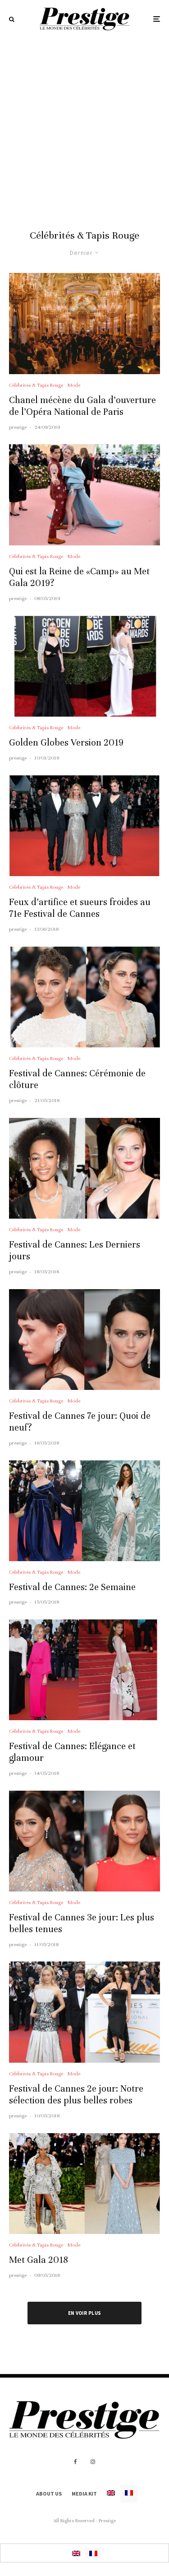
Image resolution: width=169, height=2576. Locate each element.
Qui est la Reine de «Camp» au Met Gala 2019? (79, 577)
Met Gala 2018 (39, 2260)
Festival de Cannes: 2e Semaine (72, 1587)
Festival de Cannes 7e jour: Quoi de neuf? (80, 1422)
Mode (74, 385)
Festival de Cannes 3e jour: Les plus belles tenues (82, 1923)
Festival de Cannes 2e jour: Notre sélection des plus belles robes (76, 2095)
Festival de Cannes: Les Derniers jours (75, 1250)
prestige (18, 427)
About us (49, 2494)
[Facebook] (75, 2462)
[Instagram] (93, 2462)
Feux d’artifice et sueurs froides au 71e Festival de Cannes (80, 908)
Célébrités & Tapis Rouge (36, 385)
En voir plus (85, 2313)
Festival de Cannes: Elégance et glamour (72, 1752)
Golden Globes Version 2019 (66, 743)
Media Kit (84, 2494)
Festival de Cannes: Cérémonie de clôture (77, 1079)
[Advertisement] (84, 127)
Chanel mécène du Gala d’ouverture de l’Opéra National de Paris (82, 406)
